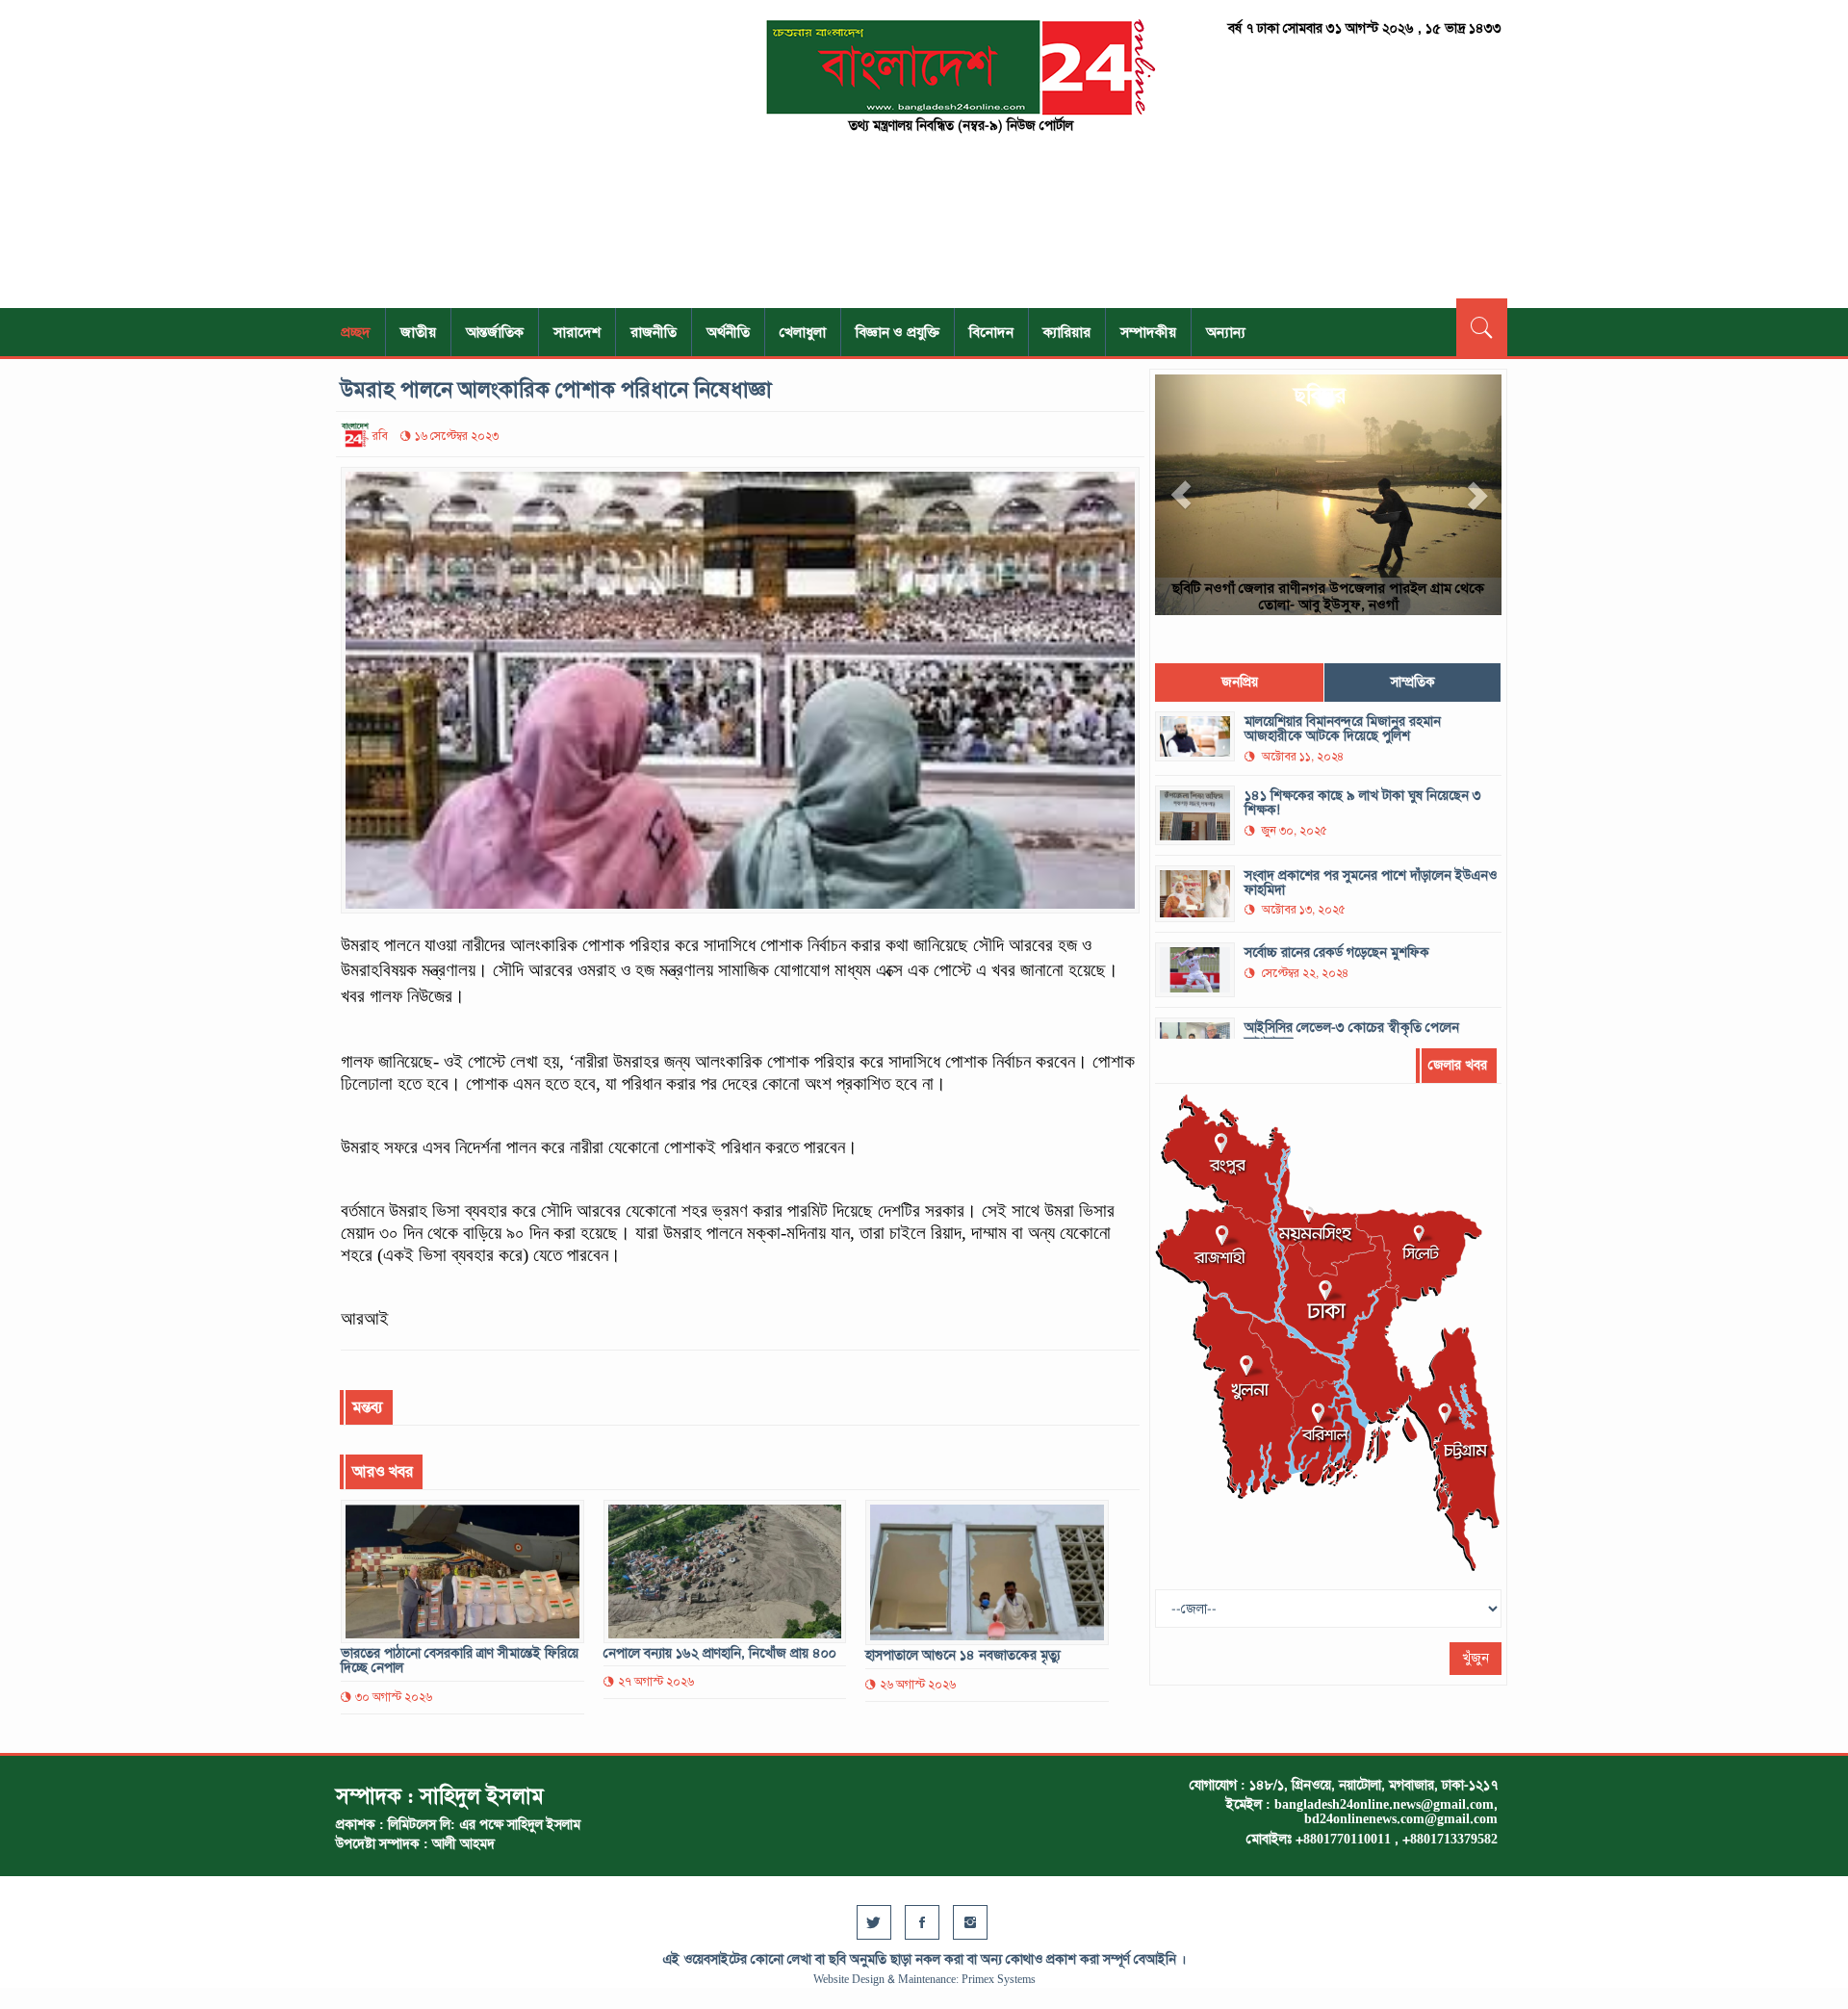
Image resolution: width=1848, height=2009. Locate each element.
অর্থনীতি (728, 332)
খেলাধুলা (803, 332)
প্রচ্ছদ (356, 332)
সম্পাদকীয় (1148, 332)
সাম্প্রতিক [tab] (1413, 682)
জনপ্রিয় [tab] (1240, 682)
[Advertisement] (520, 154)
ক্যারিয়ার (1067, 332)
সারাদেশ (577, 332)
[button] (1181, 495)
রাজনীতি (654, 332)
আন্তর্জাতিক (495, 332)
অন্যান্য (1226, 332)
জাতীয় (418, 332)
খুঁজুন (1476, 1658)
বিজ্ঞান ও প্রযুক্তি (898, 332)
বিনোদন (991, 332)
